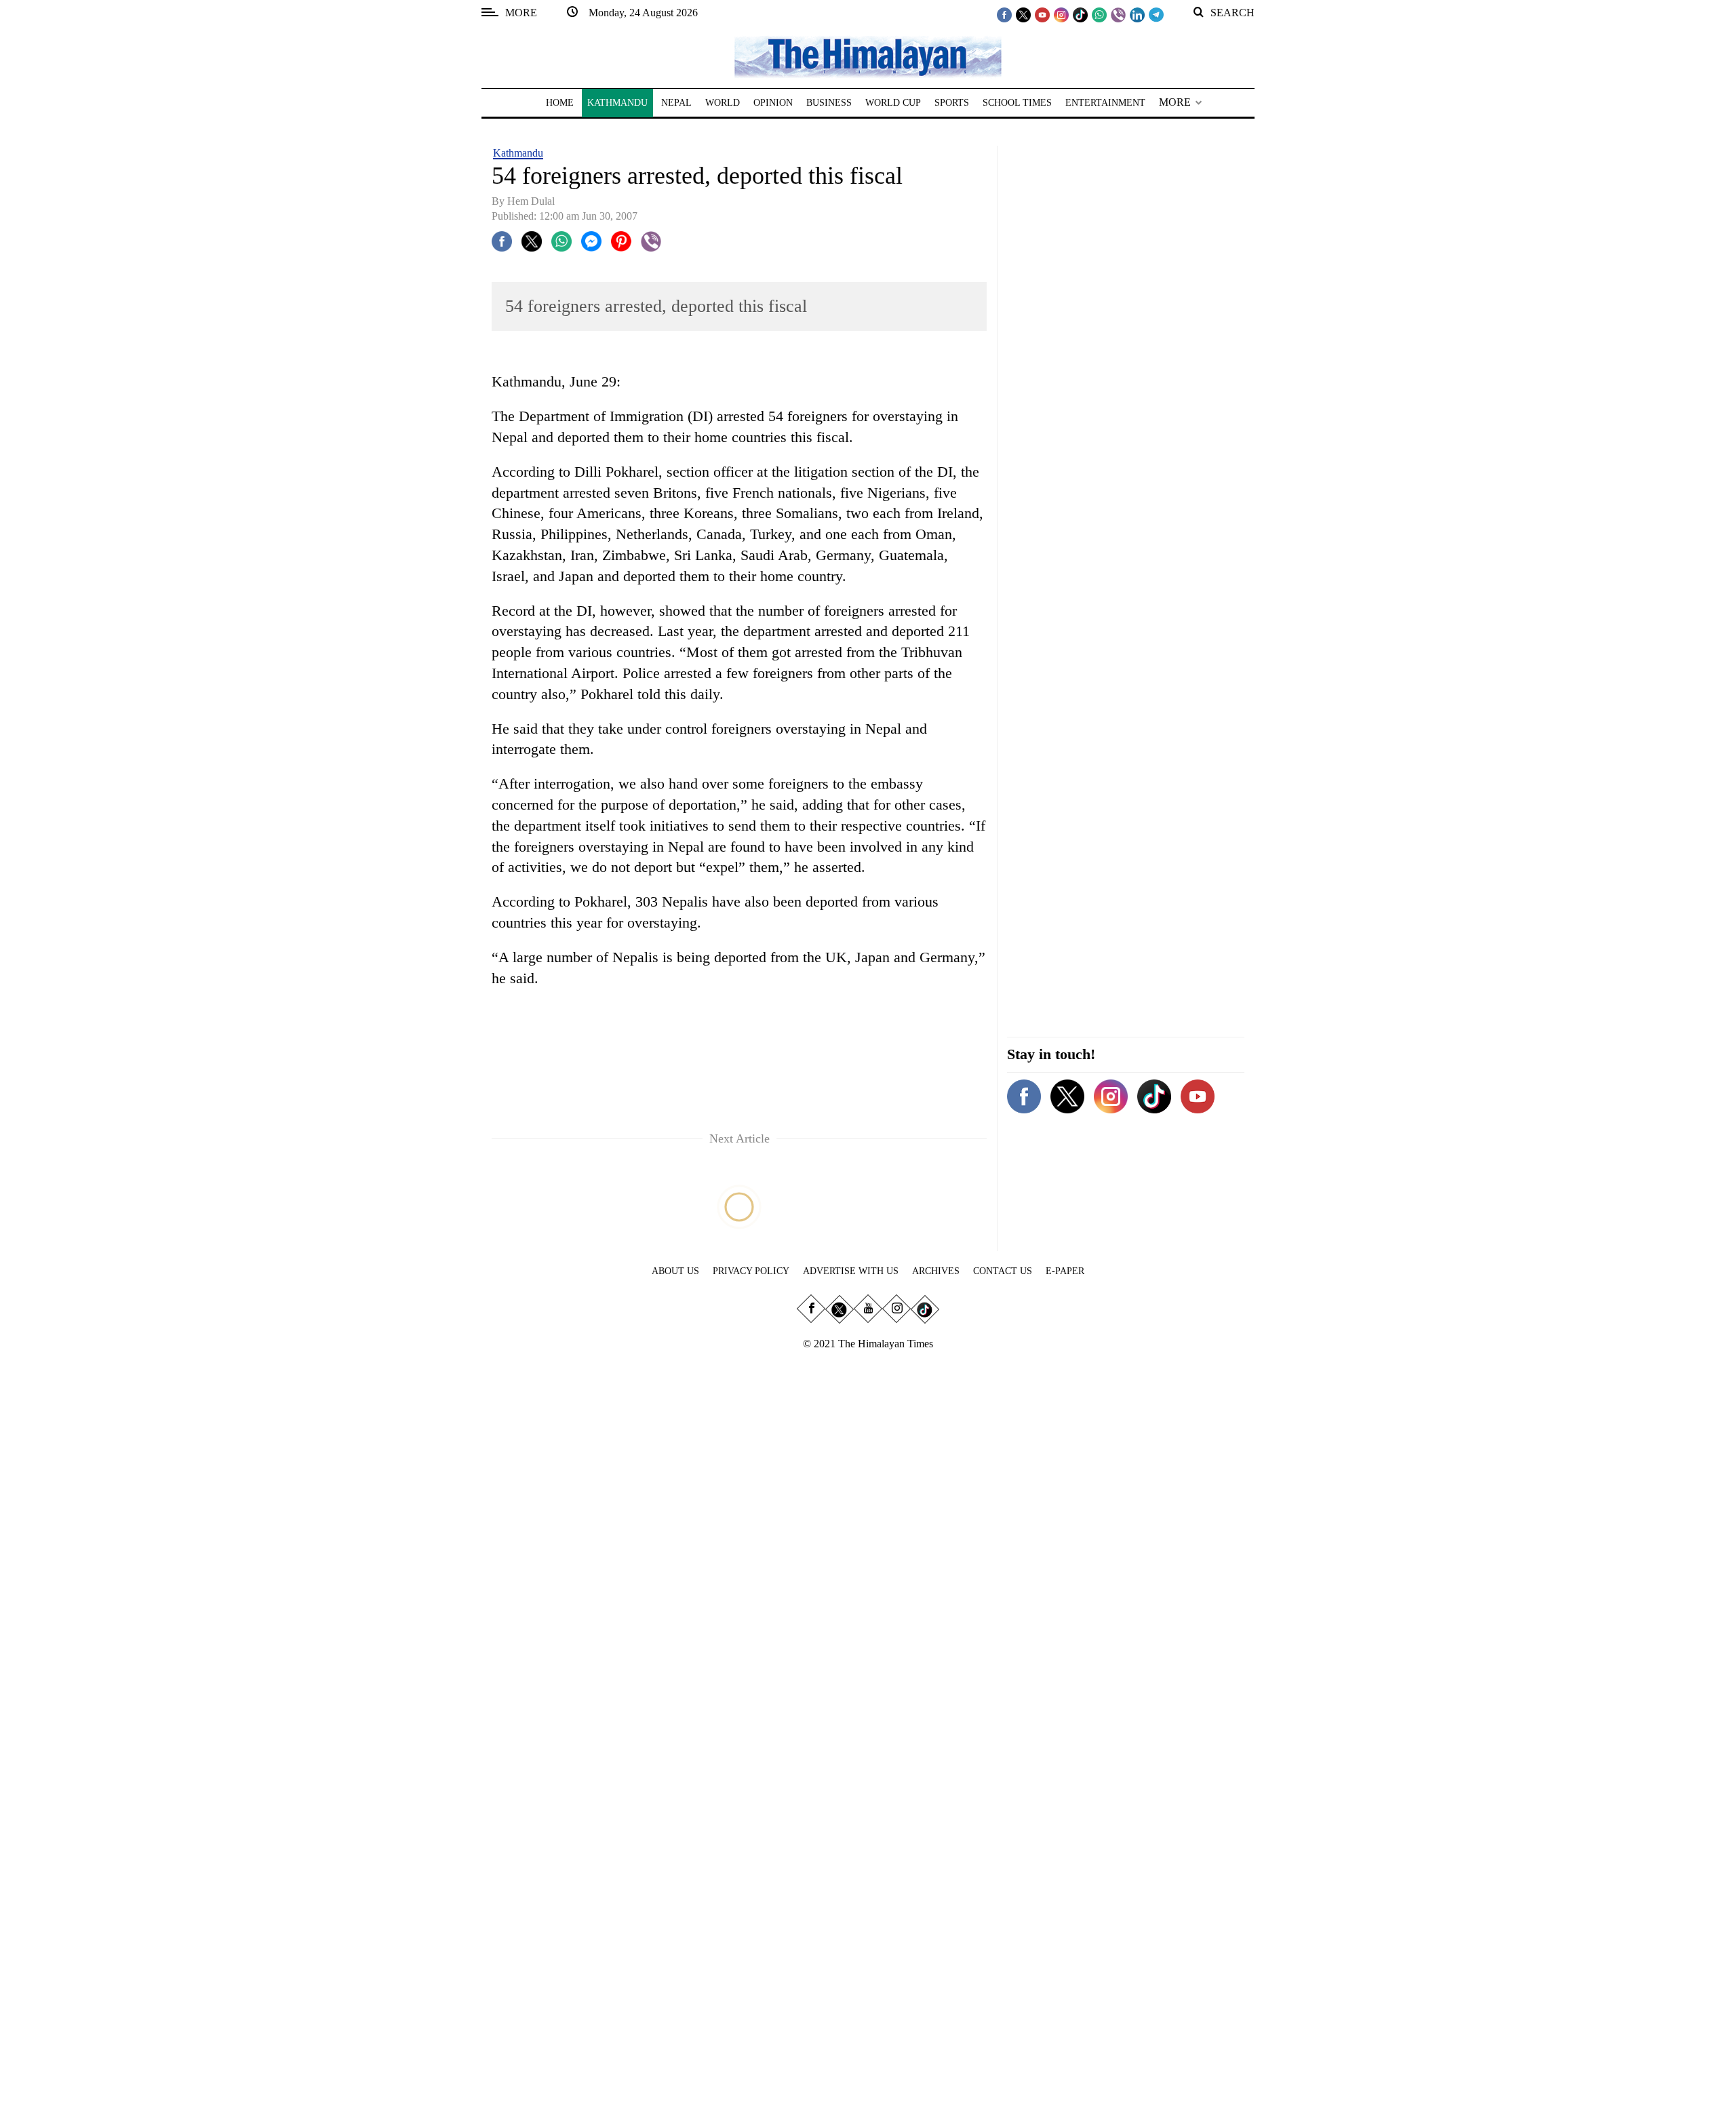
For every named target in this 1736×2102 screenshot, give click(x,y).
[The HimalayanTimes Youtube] (1042, 14)
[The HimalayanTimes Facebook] (1004, 14)
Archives (936, 1271)
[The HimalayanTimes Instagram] (1061, 14)
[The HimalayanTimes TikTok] (1080, 14)
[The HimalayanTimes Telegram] (1156, 14)
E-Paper (1065, 1271)
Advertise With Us (851, 1271)
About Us (675, 1271)
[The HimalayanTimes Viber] (1118, 14)
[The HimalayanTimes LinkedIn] (1137, 14)
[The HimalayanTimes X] (1023, 14)
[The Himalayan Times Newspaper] (868, 56)
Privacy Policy (751, 1271)
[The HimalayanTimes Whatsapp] (1099, 14)
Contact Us (1003, 1271)
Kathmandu (518, 153)
